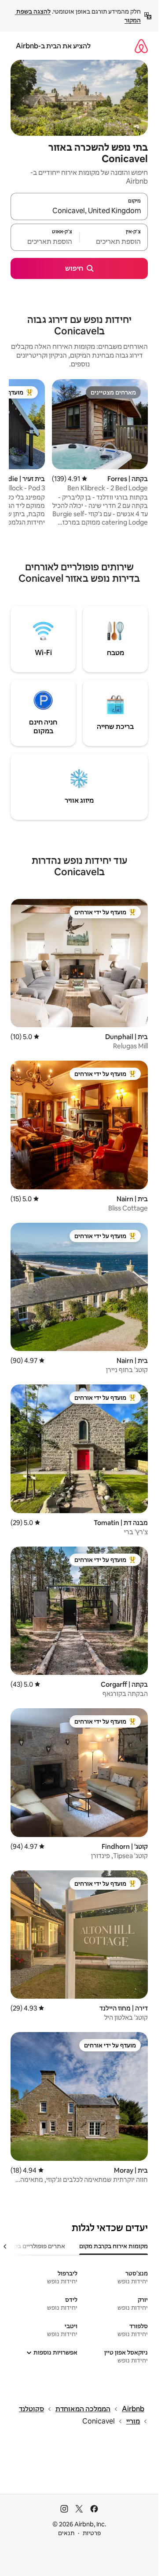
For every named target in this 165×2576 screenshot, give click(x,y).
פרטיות (92, 2533)
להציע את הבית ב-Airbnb (53, 46)
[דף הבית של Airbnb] (141, 46)
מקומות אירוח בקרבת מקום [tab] (114, 2246)
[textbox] (114, 241)
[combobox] (79, 210)
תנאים (66, 2533)
